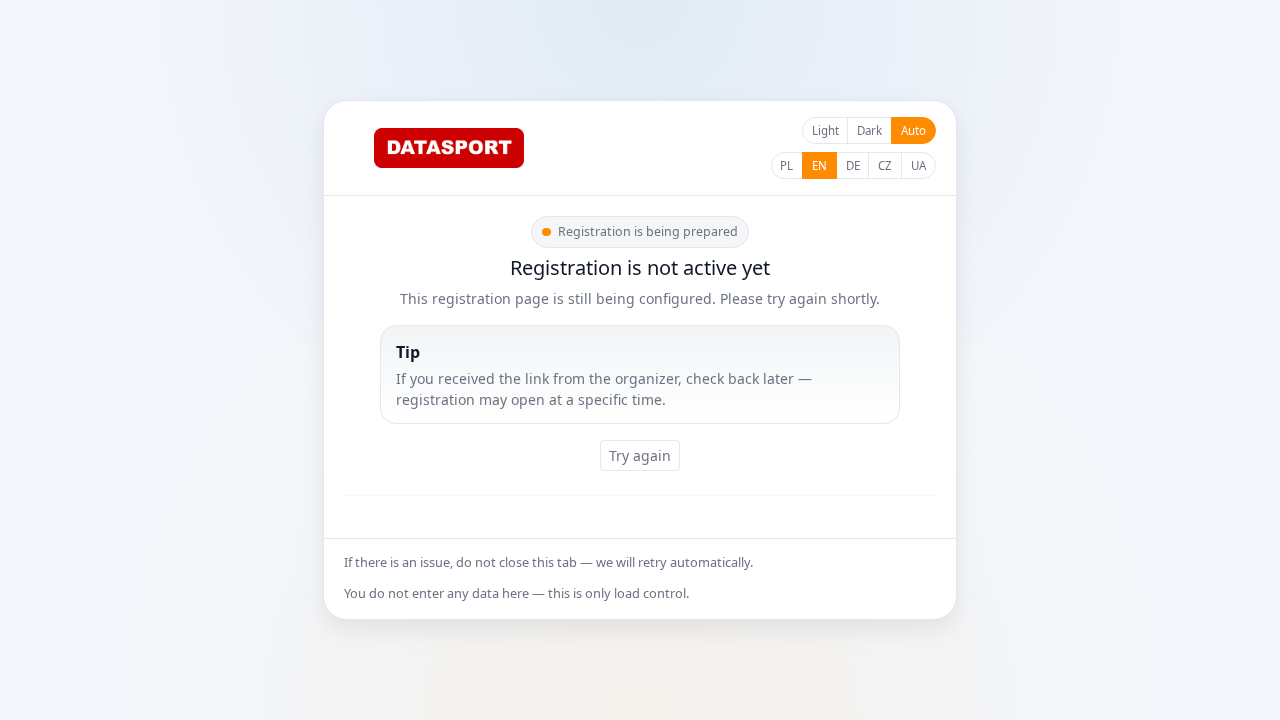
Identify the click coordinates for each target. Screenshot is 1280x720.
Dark (869, 130)
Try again (640, 455)
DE (853, 165)
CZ (885, 165)
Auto (913, 130)
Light (825, 130)
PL (786, 165)
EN (819, 165)
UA (918, 165)
